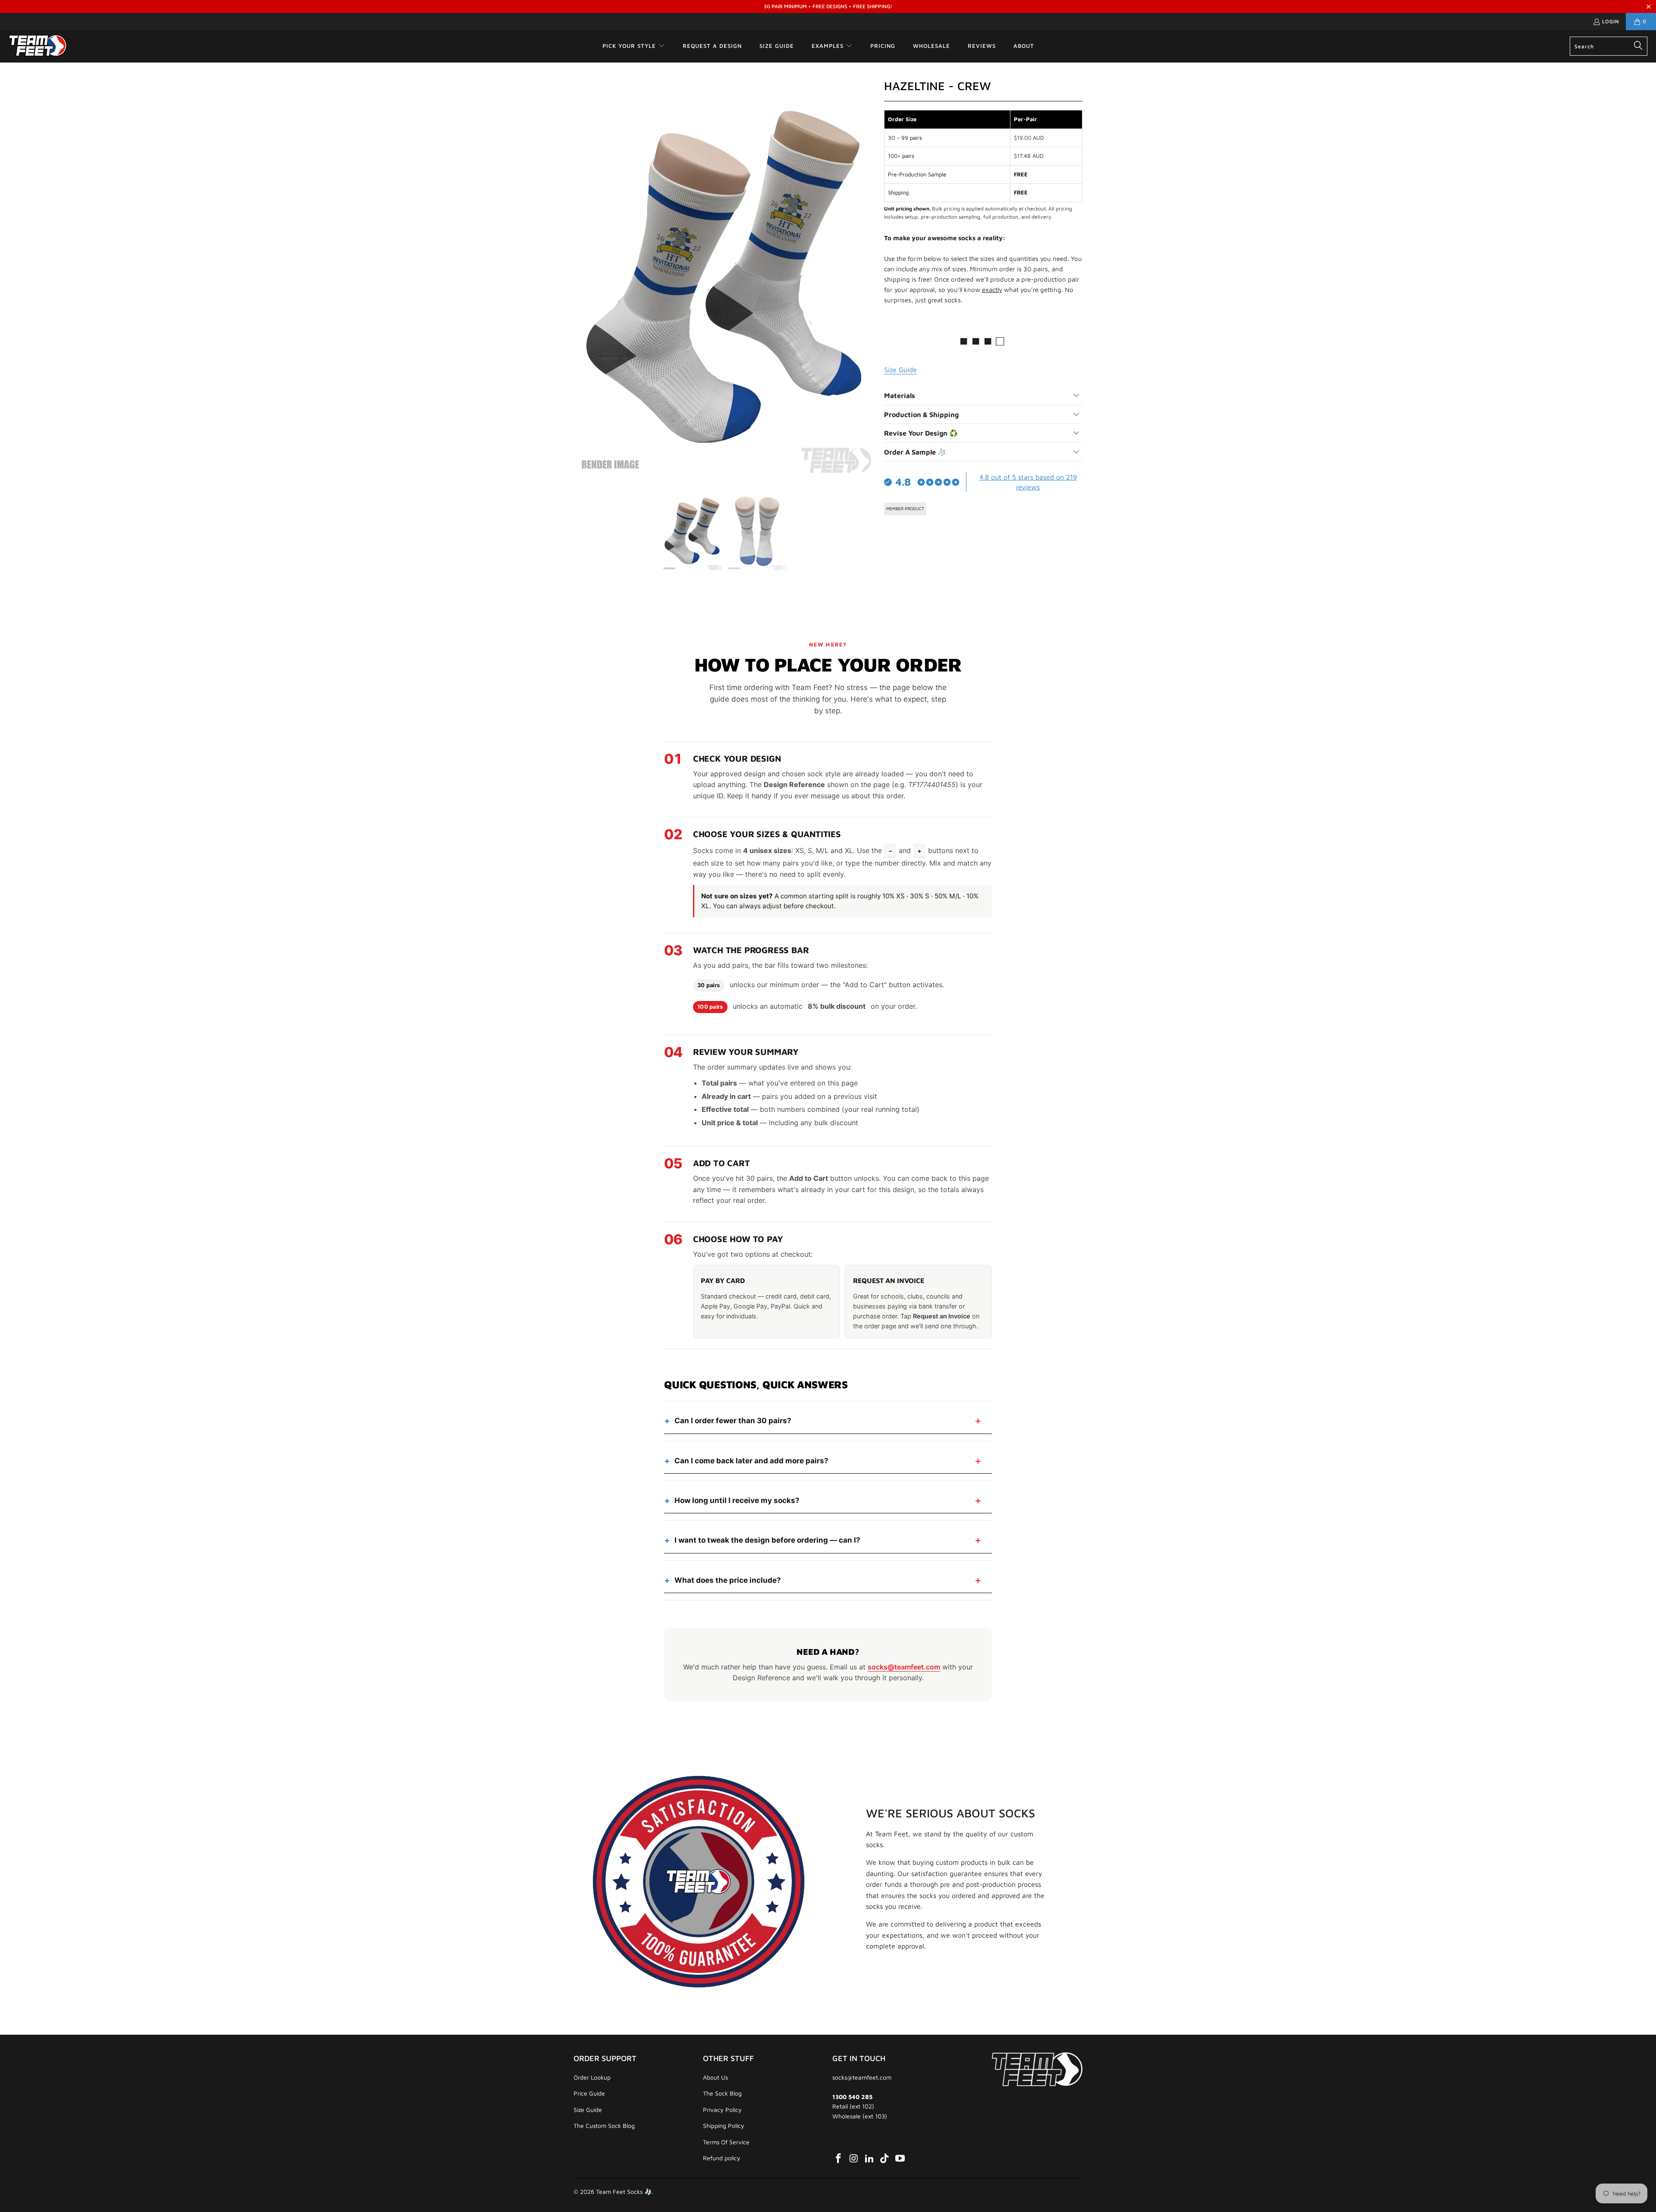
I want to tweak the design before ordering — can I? (767, 1540)
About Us (715, 2077)
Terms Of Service (726, 2142)
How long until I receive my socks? (737, 1500)
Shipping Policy (724, 2126)
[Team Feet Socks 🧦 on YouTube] (900, 2159)
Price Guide (589, 2093)
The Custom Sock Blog (604, 2126)
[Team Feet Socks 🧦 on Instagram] (854, 2159)
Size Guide (588, 2110)
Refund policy (722, 2158)
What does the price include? (728, 1580)
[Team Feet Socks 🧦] (38, 46)
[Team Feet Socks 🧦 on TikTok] (885, 2159)
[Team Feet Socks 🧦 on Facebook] (839, 2159)
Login (1611, 21)
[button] (634, 46)
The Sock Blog (722, 2093)
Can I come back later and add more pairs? (751, 1461)
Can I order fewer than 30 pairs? (733, 1421)
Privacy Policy (722, 2110)
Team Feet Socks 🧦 (624, 2192)
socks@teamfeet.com (904, 1667)
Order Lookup (592, 2077)
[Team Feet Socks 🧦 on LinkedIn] (869, 2159)
